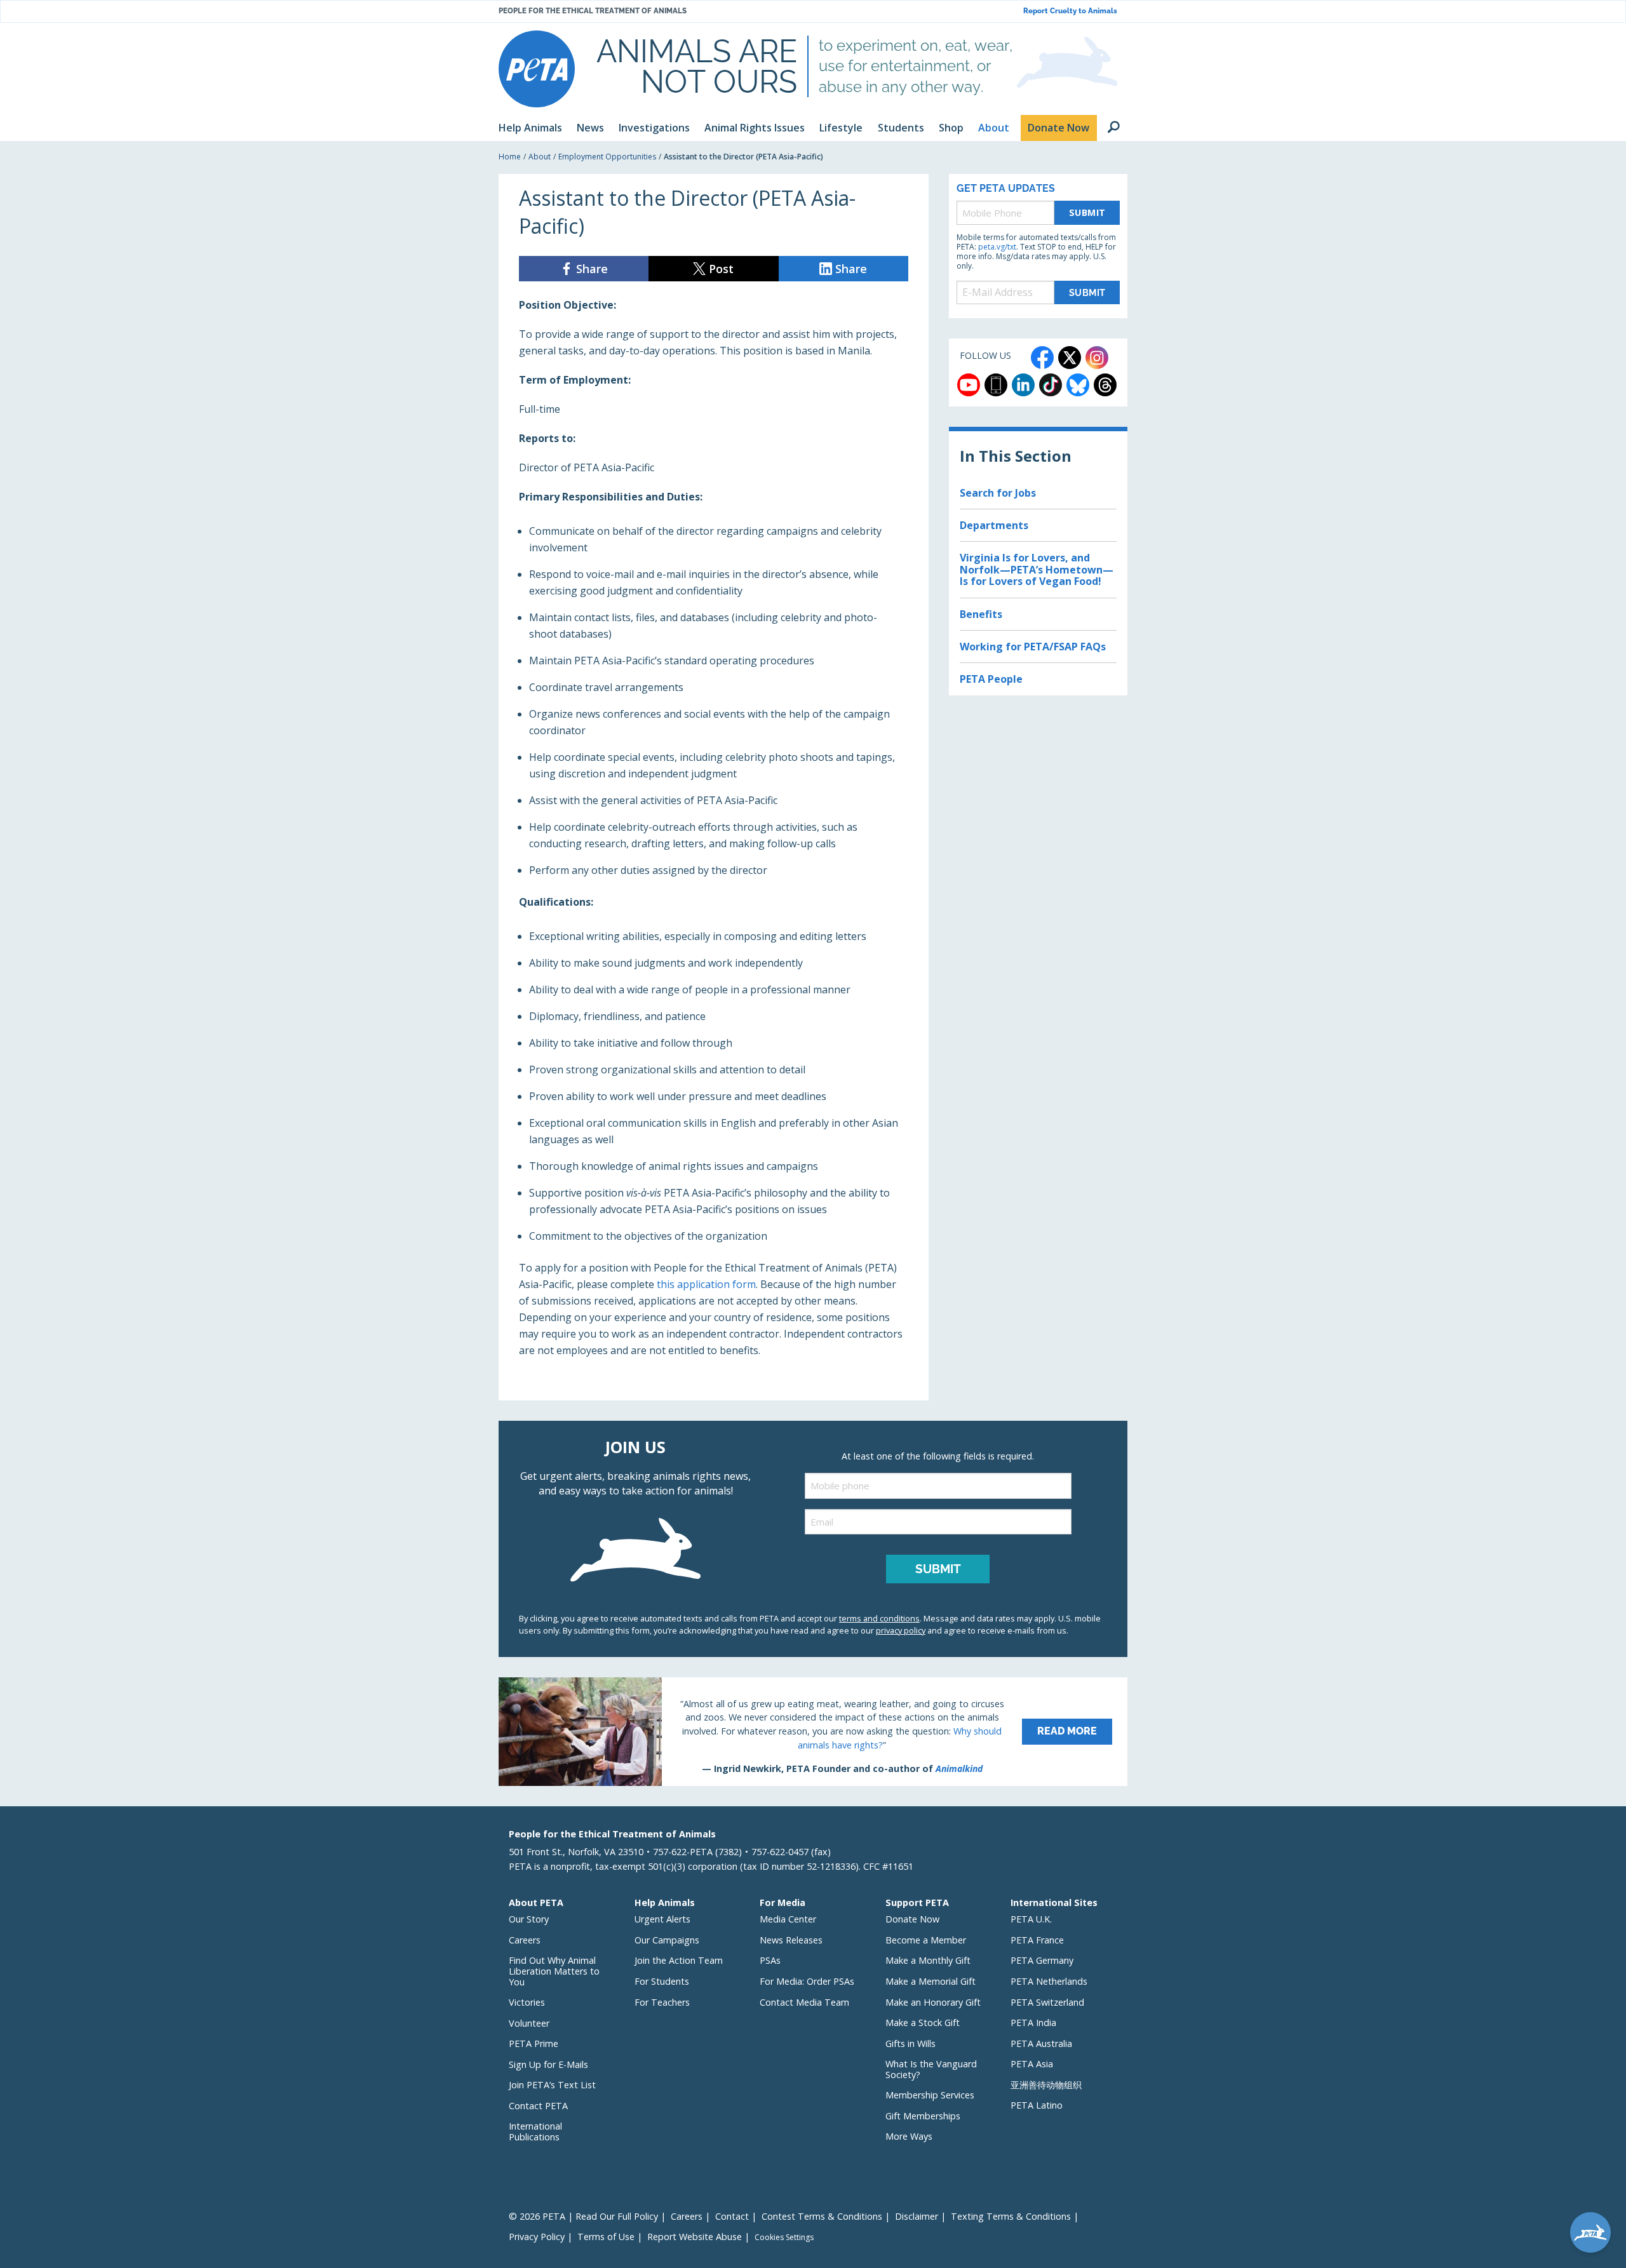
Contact (732, 2216)
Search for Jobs (998, 493)
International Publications (535, 2131)
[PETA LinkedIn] (1023, 385)
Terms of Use (606, 2237)
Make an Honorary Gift (933, 2002)
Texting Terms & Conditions (1011, 2216)
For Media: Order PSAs (807, 1981)
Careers (525, 1940)
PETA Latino (1037, 2105)
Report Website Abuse (695, 2237)
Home (510, 157)
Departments (994, 525)
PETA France (1037, 1940)
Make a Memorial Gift (931, 1981)
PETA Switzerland (1047, 2002)
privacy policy (901, 1630)
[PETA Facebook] (1042, 358)
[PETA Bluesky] (1078, 385)
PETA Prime (534, 2043)
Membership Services (930, 2095)
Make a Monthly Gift (928, 1960)
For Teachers (662, 2002)
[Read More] (813, 1731)
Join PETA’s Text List (552, 2085)
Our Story (529, 1919)
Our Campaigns (667, 1940)
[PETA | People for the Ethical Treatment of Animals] (537, 69)
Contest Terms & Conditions (822, 2216)
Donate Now (912, 1919)
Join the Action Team (679, 1960)
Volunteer (529, 2023)
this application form (706, 1284)
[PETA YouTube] (969, 385)
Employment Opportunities (607, 157)
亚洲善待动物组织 (1046, 2085)
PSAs (770, 1960)
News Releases (791, 1940)
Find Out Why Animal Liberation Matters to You (554, 1971)
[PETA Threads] (1105, 385)
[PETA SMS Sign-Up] (996, 385)
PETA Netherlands (1049, 1981)
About (540, 157)
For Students (662, 1981)
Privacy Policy (537, 2237)
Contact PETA (538, 2106)
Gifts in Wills (910, 2043)
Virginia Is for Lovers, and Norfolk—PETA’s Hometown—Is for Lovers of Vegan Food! (1037, 569)
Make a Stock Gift (923, 2023)
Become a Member (926, 1940)
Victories (527, 2002)
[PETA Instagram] (1097, 358)
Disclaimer (917, 2216)
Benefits (981, 614)
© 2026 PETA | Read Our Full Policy (583, 2216)
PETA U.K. (1031, 1919)
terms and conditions (879, 1618)
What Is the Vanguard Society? (931, 2069)
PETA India (1033, 2023)
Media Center (788, 1919)
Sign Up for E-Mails (548, 2064)
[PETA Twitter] (1070, 358)
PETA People (991, 679)
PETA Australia (1041, 2043)
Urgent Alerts (662, 1919)
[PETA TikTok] (1051, 385)
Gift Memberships (923, 2116)
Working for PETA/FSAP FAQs (1033, 647)
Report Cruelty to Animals (1070, 11)
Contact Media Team (804, 2002)
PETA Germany (1042, 1960)
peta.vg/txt (997, 247)
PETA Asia (1032, 2064)
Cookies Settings (784, 2238)
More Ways (909, 2136)
